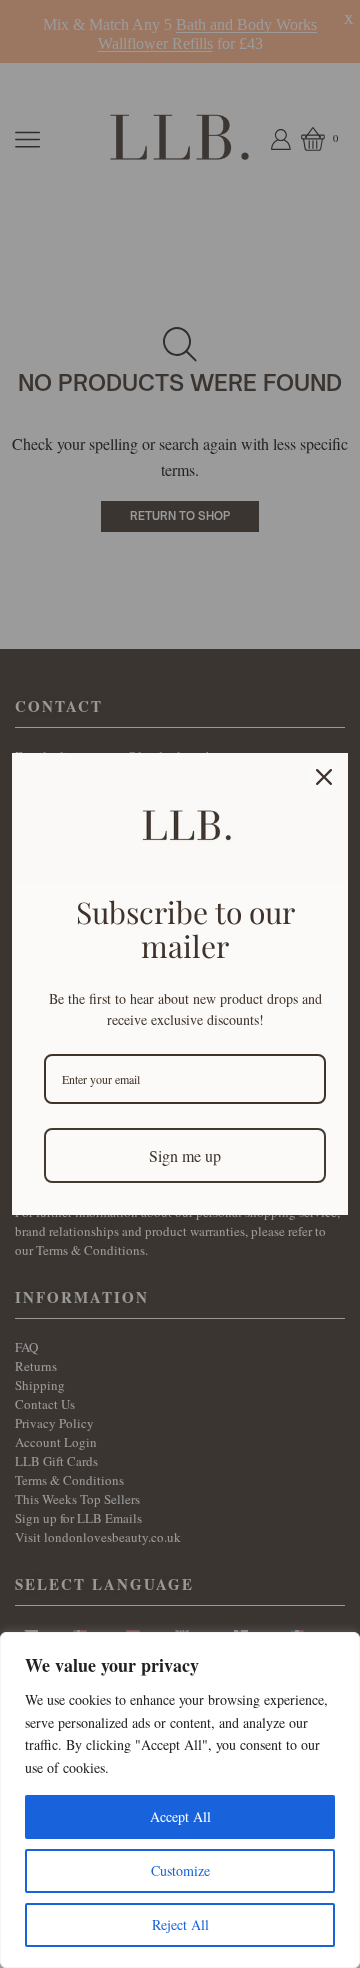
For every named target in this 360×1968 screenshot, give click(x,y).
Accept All (180, 1816)
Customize (180, 1870)
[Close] (324, 777)
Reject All (180, 1924)
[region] (180, 1800)
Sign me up (185, 1155)
